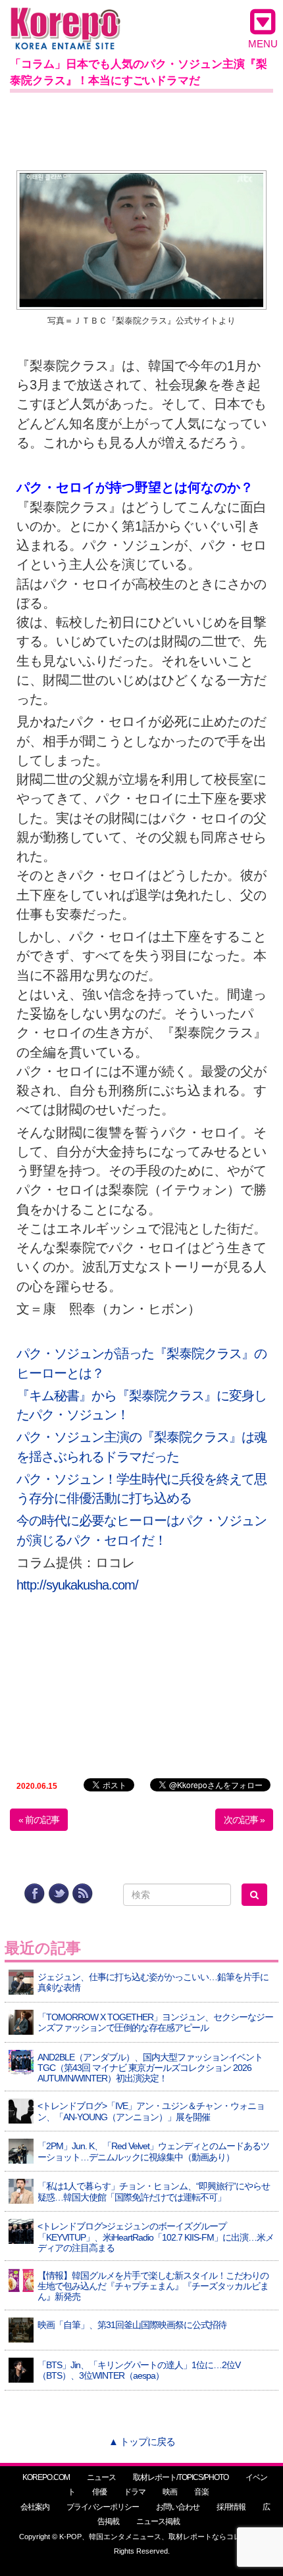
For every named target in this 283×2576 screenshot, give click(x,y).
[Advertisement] (141, 129)
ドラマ (135, 2492)
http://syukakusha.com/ (77, 1585)
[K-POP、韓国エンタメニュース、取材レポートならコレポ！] (65, 19)
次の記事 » (244, 1820)
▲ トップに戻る (142, 2442)
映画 (170, 2492)
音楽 (201, 2492)
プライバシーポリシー (103, 2507)
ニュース (101, 2477)
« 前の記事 (39, 1820)
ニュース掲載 (158, 2521)
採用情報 (231, 2507)
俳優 (99, 2492)
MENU (263, 44)
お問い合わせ (178, 2507)
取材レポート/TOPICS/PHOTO (181, 2477)
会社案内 (35, 2507)
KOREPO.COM (46, 2477)
